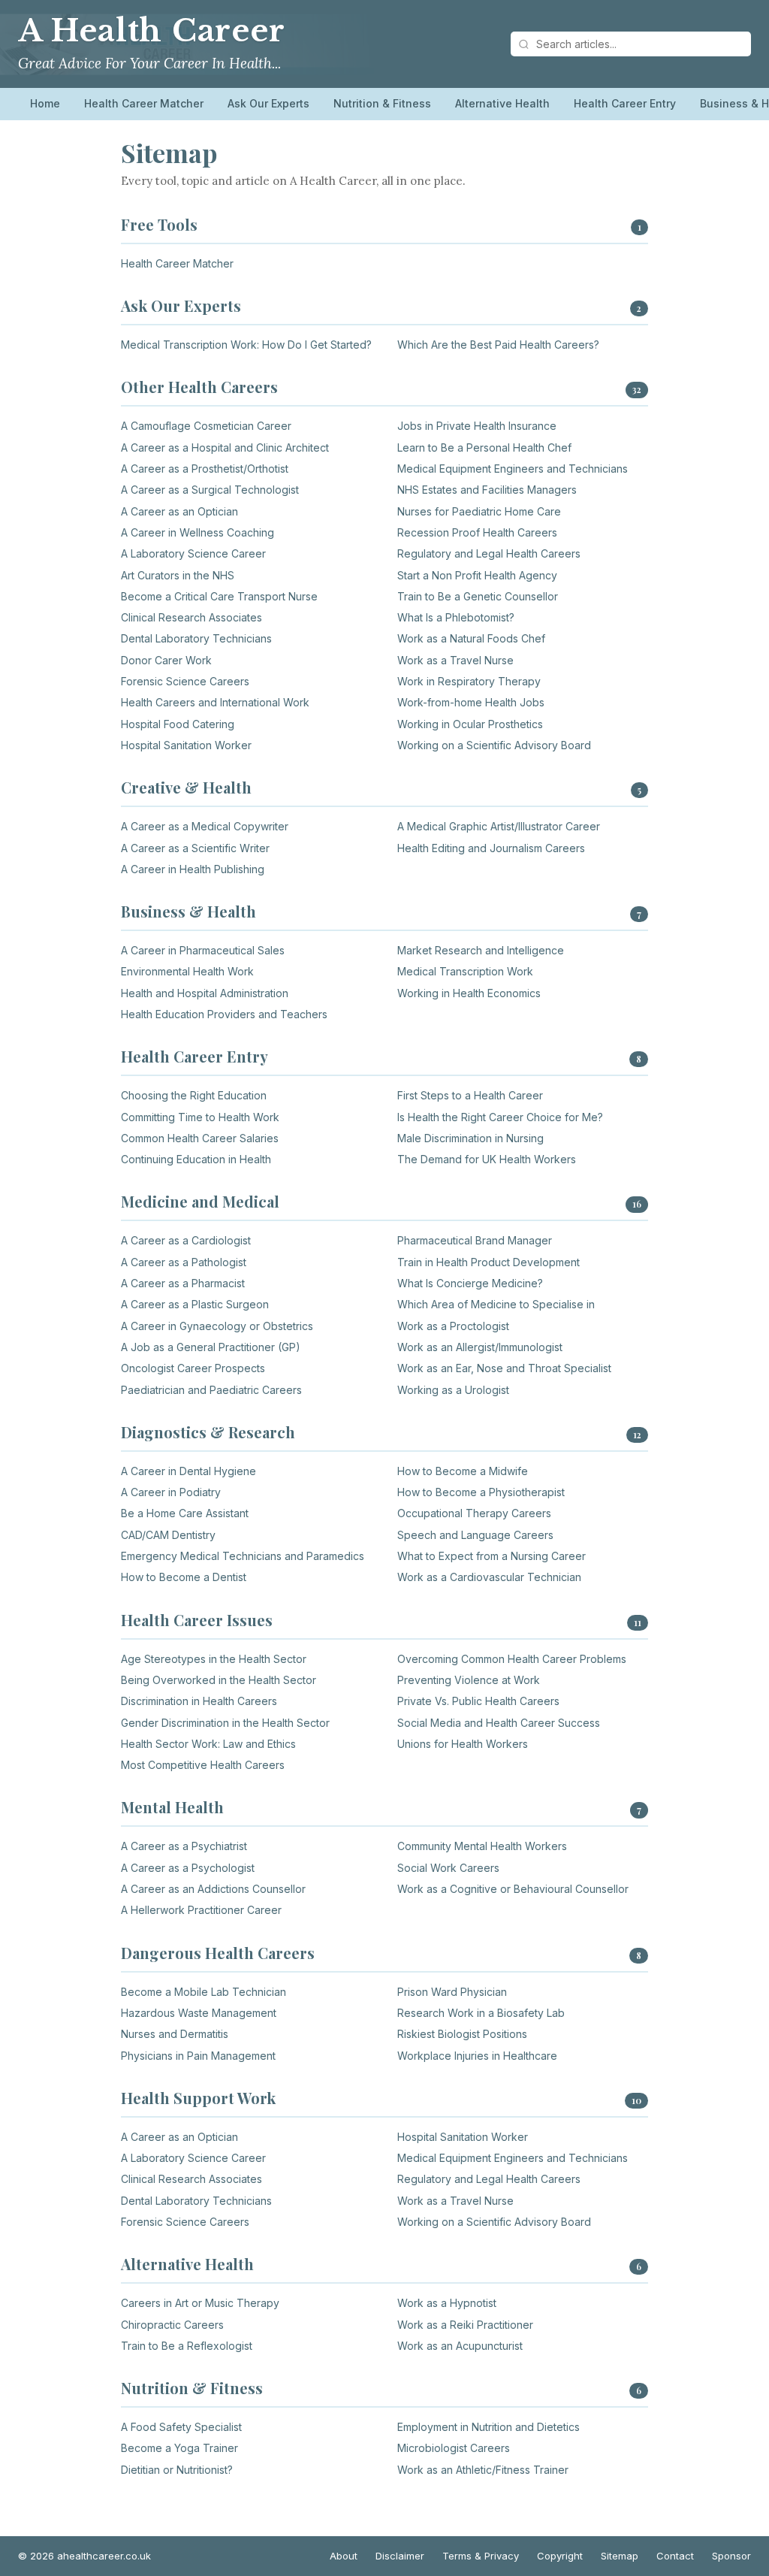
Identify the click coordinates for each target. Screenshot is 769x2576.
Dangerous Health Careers (218, 1953)
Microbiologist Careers (454, 2448)
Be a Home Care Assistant (185, 1513)
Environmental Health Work (187, 971)
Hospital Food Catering (178, 724)
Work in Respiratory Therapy (469, 681)
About (344, 2556)
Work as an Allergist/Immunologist (480, 1347)
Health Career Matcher (144, 103)
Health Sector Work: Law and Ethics (208, 1744)
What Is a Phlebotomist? (456, 617)
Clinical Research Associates (191, 617)
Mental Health (172, 1807)
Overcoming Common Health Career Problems (512, 1659)
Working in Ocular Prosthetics (470, 724)
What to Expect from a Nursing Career (492, 1556)
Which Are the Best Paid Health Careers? (498, 345)
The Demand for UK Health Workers (487, 1159)
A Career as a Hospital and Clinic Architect (225, 447)
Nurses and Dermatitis (175, 2034)
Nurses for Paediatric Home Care (479, 511)
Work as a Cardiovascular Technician (489, 1577)
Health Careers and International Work (215, 702)
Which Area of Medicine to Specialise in (496, 1304)
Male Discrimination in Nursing (470, 1138)
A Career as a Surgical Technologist (210, 490)
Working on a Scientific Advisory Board (494, 745)
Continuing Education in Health (196, 1159)
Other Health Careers (199, 387)
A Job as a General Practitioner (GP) (211, 1347)
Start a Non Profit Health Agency (477, 575)
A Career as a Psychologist (188, 1868)
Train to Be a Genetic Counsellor (478, 596)
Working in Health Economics (469, 993)
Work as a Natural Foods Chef (471, 638)
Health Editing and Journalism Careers (491, 848)
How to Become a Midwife (463, 1471)
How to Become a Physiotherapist (481, 1492)
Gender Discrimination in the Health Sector (225, 1723)
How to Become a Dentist (184, 1577)
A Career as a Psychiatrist (184, 1846)
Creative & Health (186, 787)
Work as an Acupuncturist (460, 2346)
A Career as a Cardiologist (186, 1240)
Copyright (560, 2556)
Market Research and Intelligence (481, 950)
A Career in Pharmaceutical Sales (203, 950)
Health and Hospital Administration (205, 993)
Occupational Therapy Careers (474, 1513)
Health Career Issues (197, 1620)
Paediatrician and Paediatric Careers (211, 1390)
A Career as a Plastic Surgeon (195, 1304)
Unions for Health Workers (463, 1744)
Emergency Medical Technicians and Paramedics (243, 1556)
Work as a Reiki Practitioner (465, 2325)
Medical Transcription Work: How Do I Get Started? (246, 345)
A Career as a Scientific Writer (195, 848)
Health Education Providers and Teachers (224, 1014)
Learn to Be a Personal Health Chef (484, 447)
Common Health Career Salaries (200, 1138)
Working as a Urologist (453, 1390)
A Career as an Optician (179, 511)
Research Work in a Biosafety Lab (481, 2013)
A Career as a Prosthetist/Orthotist (205, 469)
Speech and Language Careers (475, 1535)
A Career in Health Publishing (193, 869)
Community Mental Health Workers (482, 1846)
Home (45, 103)
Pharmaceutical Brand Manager (475, 1240)
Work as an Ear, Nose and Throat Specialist (504, 1368)
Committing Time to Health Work (200, 1117)
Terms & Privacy (481, 2556)
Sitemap (620, 2556)
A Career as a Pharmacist (183, 1283)
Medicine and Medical (200, 1201)
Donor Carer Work (166, 660)
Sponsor (731, 2556)
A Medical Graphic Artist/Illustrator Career (499, 826)
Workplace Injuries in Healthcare (477, 2056)
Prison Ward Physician (452, 1992)
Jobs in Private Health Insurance (477, 426)
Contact (675, 2556)
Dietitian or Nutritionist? (177, 2470)
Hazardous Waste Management (199, 2013)
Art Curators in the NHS (178, 575)
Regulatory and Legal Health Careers (489, 553)
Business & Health (188, 911)
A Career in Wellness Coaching (198, 532)
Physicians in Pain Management (198, 2056)
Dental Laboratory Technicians (196, 638)
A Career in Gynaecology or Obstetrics (217, 1326)
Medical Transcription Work (465, 971)
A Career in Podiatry (171, 1492)
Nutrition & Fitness (382, 103)
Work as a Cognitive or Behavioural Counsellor (513, 1889)
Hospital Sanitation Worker (186, 745)
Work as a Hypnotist (447, 2303)
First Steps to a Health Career (470, 1095)
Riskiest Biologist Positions (462, 2034)
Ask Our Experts (268, 103)
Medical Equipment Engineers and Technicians (513, 469)
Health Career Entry (625, 103)
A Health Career (152, 31)
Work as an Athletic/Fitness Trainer (483, 2470)
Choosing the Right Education (194, 1095)
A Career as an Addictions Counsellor (213, 1889)
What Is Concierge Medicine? (470, 1283)
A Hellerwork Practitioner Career (201, 1910)
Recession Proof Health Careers (477, 532)
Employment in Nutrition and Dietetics (489, 2427)
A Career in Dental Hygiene (188, 1471)
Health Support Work (198, 2098)
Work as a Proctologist (453, 1326)
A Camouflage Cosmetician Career (206, 426)
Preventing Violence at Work (469, 1680)
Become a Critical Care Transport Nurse (219, 596)
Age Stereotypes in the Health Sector (214, 1659)
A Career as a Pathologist (184, 1262)
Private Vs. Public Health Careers (478, 1701)
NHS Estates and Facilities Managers (487, 490)
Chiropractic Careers (172, 2325)
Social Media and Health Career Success (499, 1723)
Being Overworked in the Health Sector (219, 1680)
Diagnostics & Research (208, 1432)
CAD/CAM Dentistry (168, 1535)
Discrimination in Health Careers (199, 1701)
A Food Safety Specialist (181, 2427)
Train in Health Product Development (489, 1262)
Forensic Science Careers (185, 681)
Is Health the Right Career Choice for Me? (500, 1117)
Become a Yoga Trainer (179, 2448)
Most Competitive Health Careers (203, 1765)
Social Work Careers (448, 1868)
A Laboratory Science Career (193, 553)
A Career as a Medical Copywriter (205, 826)
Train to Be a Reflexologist (187, 2346)
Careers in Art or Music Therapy (200, 2303)
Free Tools (159, 224)
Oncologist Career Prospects (193, 1368)
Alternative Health (502, 103)
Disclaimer (400, 2556)
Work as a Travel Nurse (455, 660)
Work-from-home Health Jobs (471, 702)
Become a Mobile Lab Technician (204, 1992)
